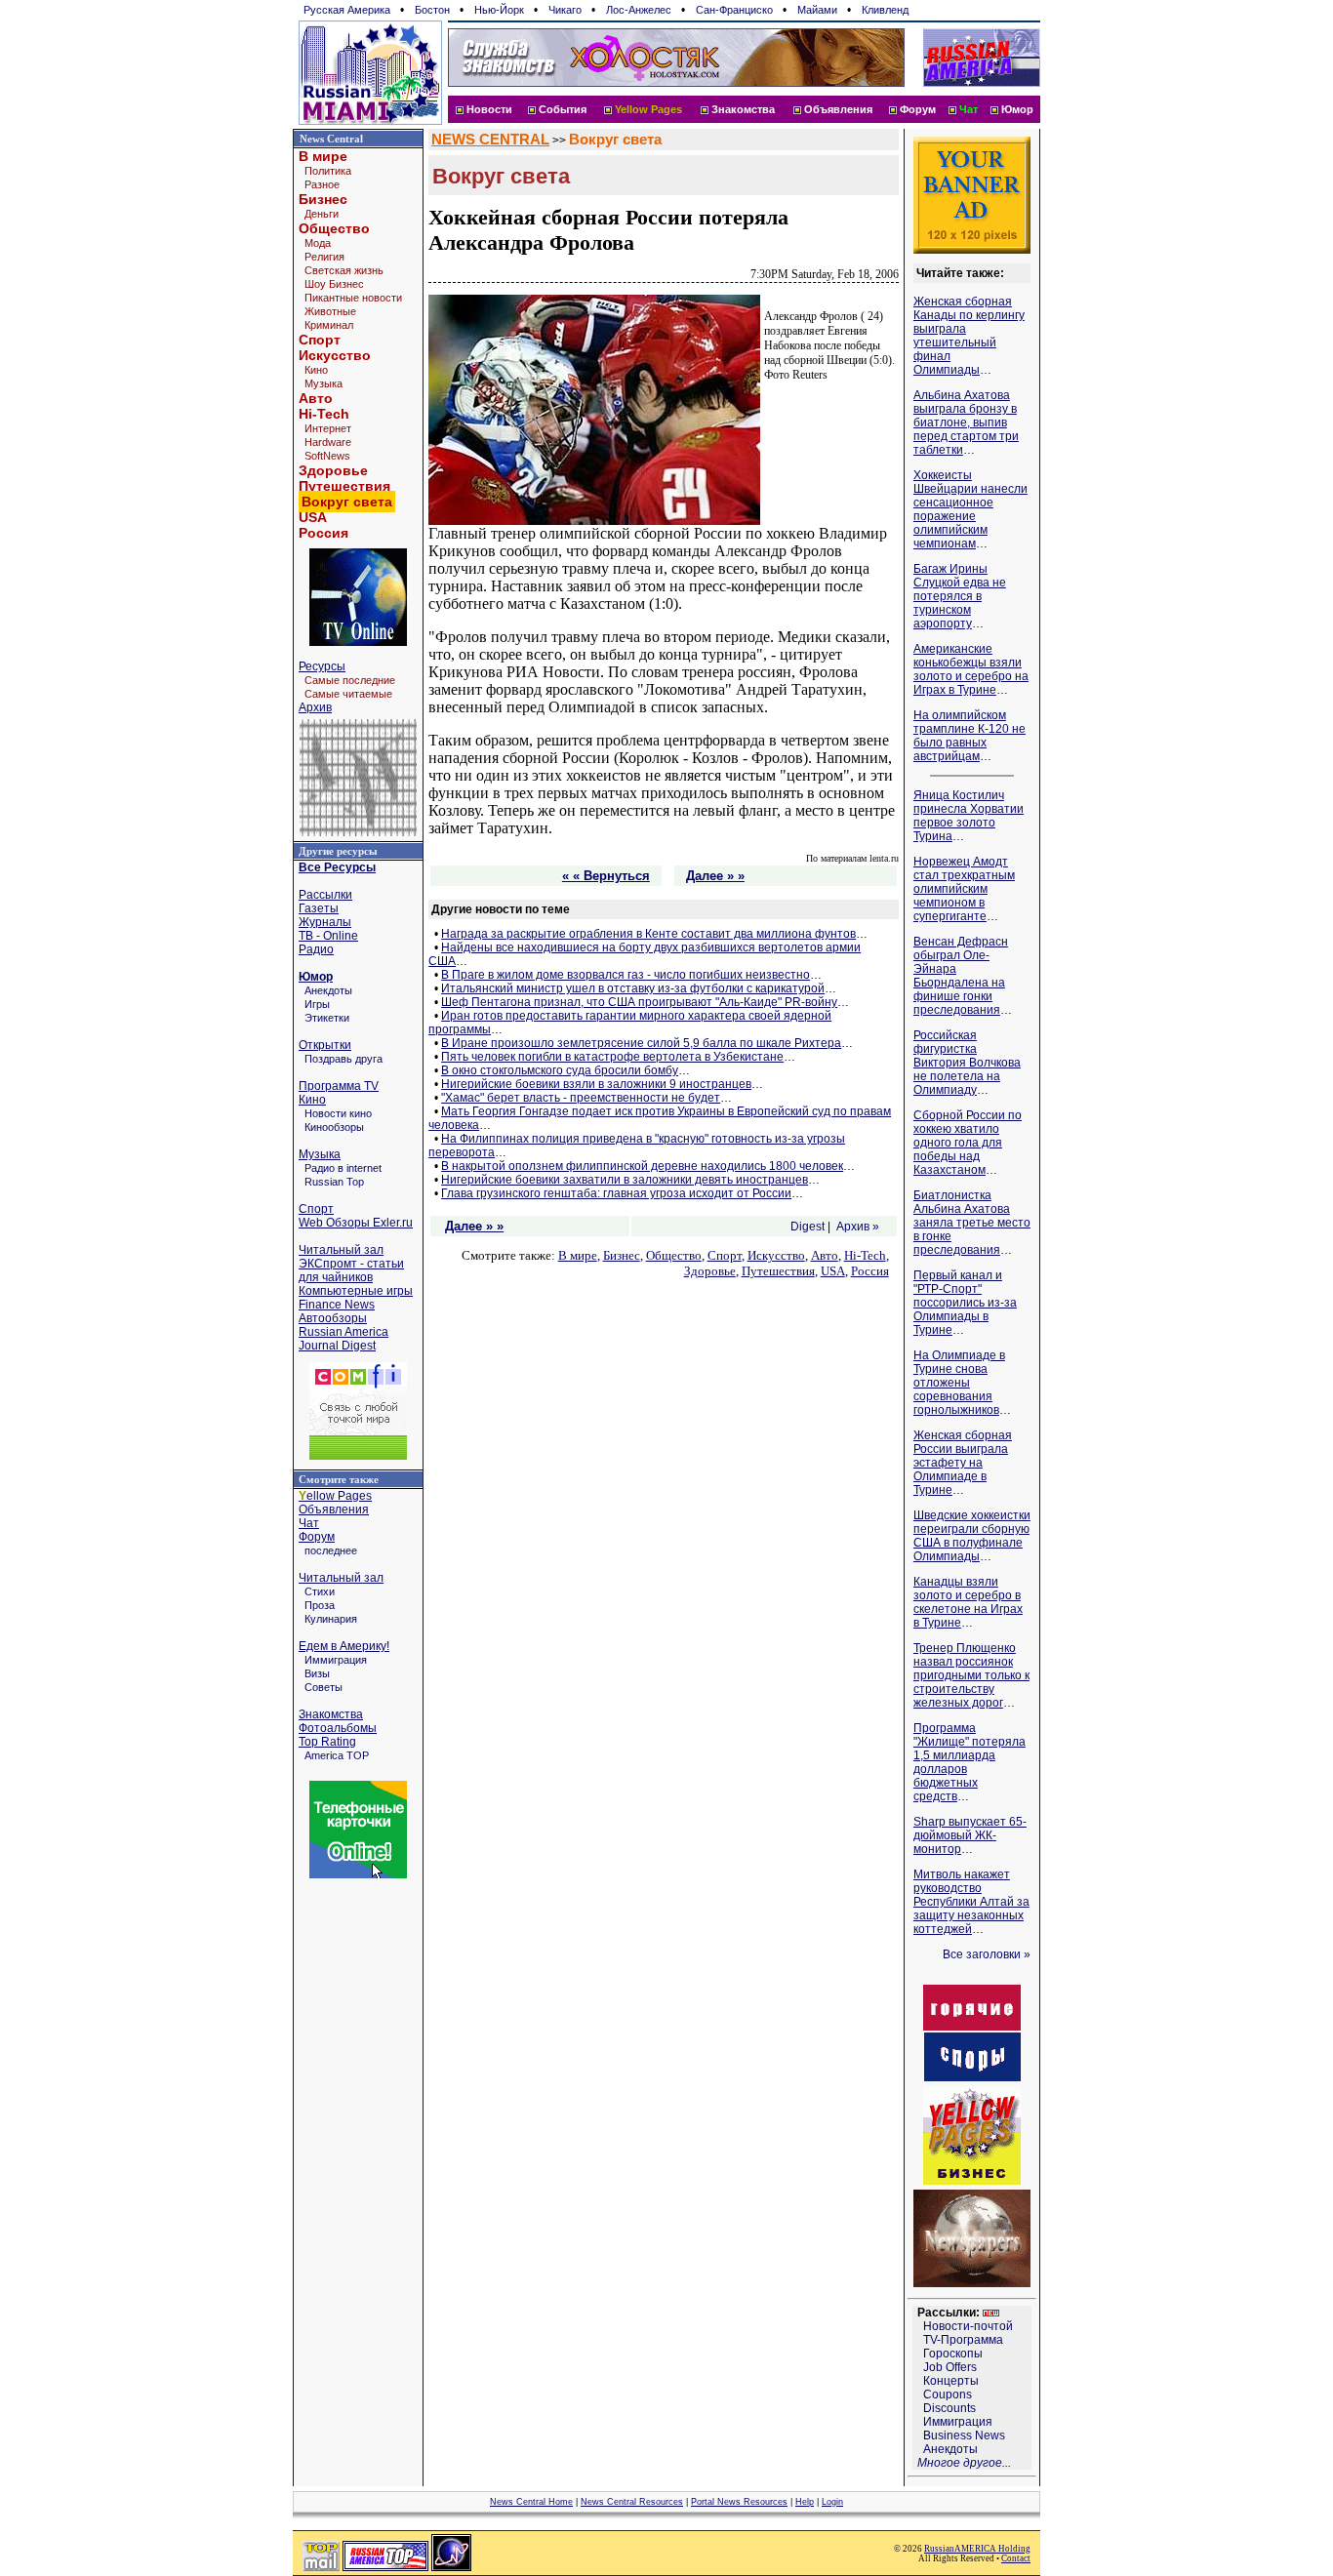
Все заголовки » (987, 1954)
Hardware (328, 442)
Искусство (335, 355)
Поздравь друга (343, 1059)
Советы (323, 1687)
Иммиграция (336, 1660)
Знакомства (743, 109)
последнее (331, 1550)
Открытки (325, 1045)
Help (805, 2502)
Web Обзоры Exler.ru (356, 1223)
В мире (323, 156)
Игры (317, 1004)
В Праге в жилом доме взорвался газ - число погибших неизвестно (626, 975)
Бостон (432, 10)
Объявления (838, 109)
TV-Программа (963, 2340)
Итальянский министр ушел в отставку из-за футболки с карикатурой (633, 988)
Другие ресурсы (338, 851)
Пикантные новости (353, 298)
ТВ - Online (328, 936)
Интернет (328, 428)
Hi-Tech (324, 414)
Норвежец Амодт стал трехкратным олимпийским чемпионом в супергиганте (964, 889)
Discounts (949, 2408)
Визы (317, 1673)
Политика (328, 171)
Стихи (320, 1591)
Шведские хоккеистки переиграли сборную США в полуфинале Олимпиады (972, 1536)
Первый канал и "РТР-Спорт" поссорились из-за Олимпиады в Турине (965, 1303)
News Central (331, 139)
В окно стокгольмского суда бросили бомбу (560, 1070)
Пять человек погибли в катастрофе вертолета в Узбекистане (612, 1057)
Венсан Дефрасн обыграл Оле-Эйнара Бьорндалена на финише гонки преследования (961, 976)
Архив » (858, 1227)
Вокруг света (615, 140)
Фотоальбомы (338, 1728)
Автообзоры (333, 1318)
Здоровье (333, 470)
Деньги (322, 214)
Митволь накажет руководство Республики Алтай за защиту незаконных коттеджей (971, 1902)
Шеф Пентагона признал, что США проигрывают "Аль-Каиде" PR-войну (639, 1002)
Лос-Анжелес (639, 10)
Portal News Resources (739, 2502)
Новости (489, 109)
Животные (330, 311)
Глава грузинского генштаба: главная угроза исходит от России (616, 1193)
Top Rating (327, 1742)
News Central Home (531, 2502)
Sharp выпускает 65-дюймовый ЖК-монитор (970, 1835)
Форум (918, 109)
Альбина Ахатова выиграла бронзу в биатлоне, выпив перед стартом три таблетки (966, 423)
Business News (964, 2435)
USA (313, 517)
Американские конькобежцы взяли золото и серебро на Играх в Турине (971, 669)
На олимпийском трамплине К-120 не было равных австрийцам (969, 736)
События (563, 109)
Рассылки (325, 895)
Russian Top (334, 1182)
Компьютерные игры (356, 1291)
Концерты (951, 2381)
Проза (320, 1605)
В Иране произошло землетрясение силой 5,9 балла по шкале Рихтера (641, 1043)
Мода (318, 243)
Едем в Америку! (344, 1646)
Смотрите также (339, 1479)
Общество (334, 228)
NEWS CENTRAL (490, 140)
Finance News (337, 1305)
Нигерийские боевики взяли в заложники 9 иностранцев (596, 1084)
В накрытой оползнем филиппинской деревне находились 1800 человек (642, 1166)
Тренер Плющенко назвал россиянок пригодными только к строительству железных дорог (971, 1675)
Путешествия (344, 486)
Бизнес (323, 199)
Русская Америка (347, 10)
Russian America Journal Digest (343, 1339)
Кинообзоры (334, 1127)
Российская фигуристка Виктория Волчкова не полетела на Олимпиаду (967, 1063)
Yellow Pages (648, 109)
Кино (316, 370)
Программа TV (339, 1086)
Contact (1016, 2558)
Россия (323, 533)
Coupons (948, 2395)
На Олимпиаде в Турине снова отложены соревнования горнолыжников (959, 1383)
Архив (315, 707)
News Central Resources (632, 2502)
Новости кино (338, 1113)
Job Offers (950, 2367)
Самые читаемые (348, 694)
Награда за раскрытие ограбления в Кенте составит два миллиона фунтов (648, 934)
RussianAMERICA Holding (977, 2549)
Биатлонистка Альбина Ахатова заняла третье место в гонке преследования (972, 1223)
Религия (324, 257)
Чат (309, 1523)
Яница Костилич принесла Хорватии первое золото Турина (969, 816)
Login (832, 2502)
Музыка (323, 383)
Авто (316, 398)
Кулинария (331, 1619)
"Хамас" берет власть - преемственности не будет (581, 1098)
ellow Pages (335, 1496)
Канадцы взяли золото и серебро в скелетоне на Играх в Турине (968, 1602)
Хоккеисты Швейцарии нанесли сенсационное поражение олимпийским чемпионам (970, 509)
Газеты (319, 908)
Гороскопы (953, 2354)
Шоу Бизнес (334, 284)
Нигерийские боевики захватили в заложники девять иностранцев (625, 1180)
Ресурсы (322, 666)
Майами (817, 10)
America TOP (337, 1755)
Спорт (320, 340)
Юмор (1017, 109)
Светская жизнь (344, 270)
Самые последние (350, 680)
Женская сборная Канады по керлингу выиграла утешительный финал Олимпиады (969, 336)
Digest (808, 1227)
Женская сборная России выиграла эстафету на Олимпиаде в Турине (963, 1463)
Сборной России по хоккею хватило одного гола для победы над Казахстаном (968, 1143)
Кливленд (885, 10)
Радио (316, 949)
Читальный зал (341, 1250)
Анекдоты (328, 990)
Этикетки (327, 1018)
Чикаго (565, 10)
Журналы (325, 922)
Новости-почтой (968, 2326)
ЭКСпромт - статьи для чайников (351, 1270)
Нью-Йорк (499, 10)
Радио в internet (343, 1168)
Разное (322, 184)
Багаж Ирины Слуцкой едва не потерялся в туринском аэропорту (960, 596)
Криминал (329, 325)
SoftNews (327, 456)
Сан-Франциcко (734, 10)
